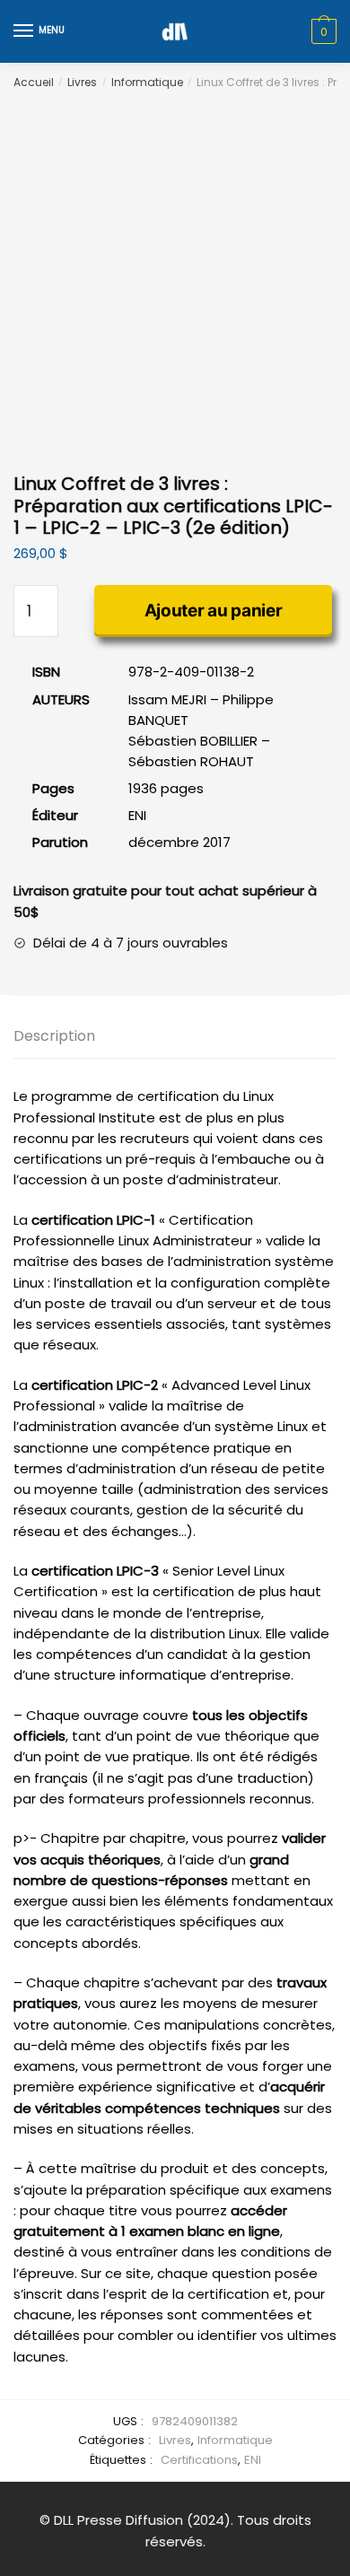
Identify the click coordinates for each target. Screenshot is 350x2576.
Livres (82, 82)
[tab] (175, 1037)
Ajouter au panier (214, 611)
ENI (253, 2460)
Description (54, 1036)
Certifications (199, 2460)
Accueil (34, 82)
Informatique (147, 82)
